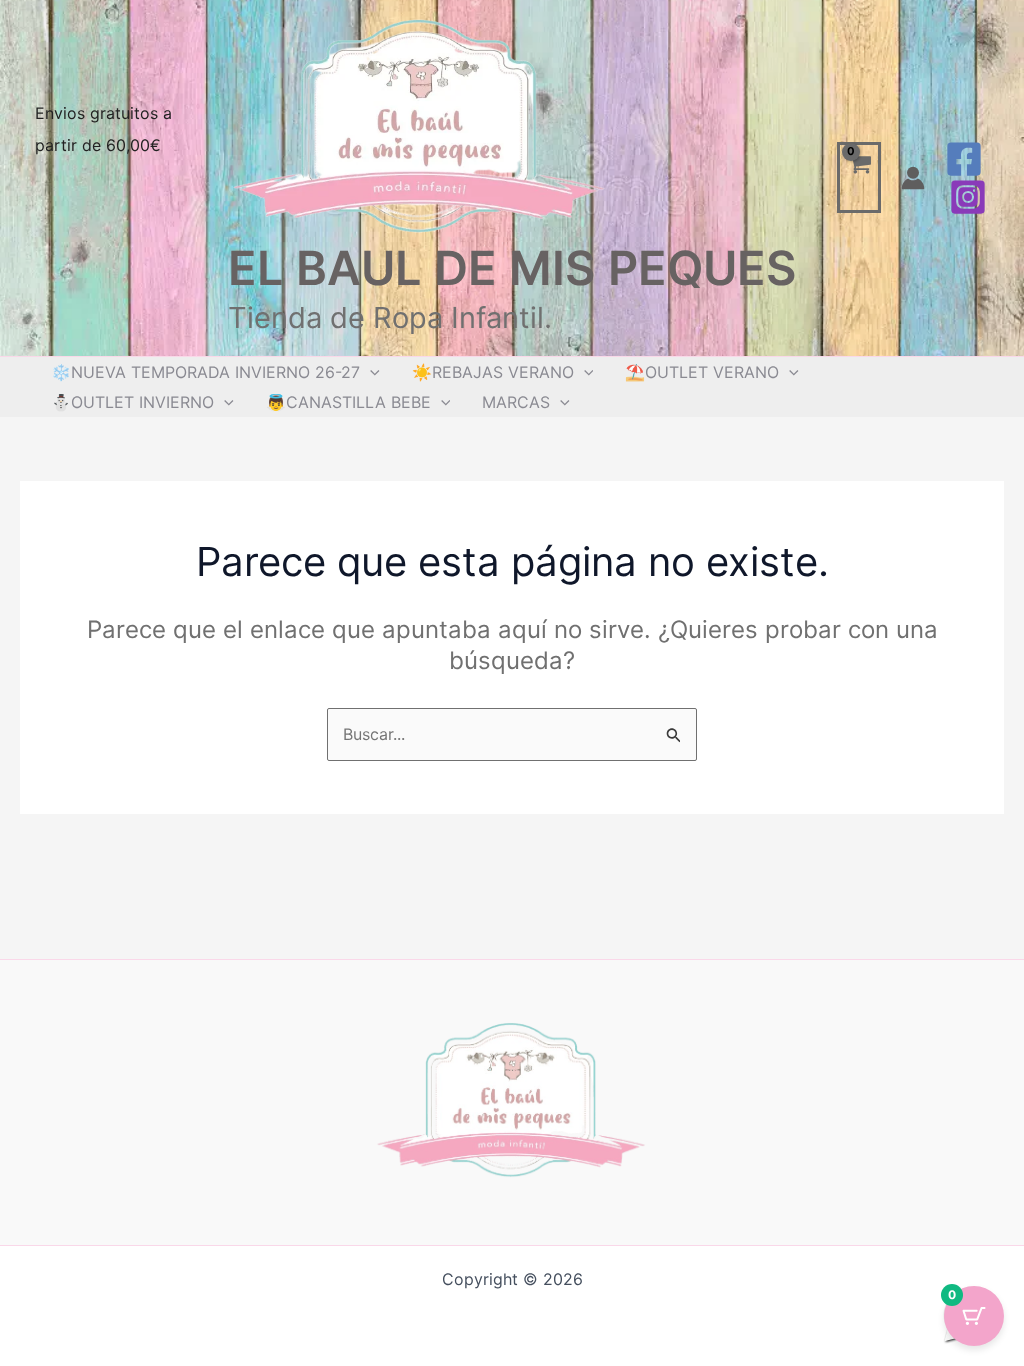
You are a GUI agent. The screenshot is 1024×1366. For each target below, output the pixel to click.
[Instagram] (968, 197)
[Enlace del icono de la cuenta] (913, 178)
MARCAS (516, 402)
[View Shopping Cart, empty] (859, 177)
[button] (370, 372)
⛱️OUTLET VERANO (702, 372)
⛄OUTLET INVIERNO (132, 402)
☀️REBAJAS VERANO (493, 372)
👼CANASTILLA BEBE (348, 402)
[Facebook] (964, 159)
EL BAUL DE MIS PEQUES (512, 267)
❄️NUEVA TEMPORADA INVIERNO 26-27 (205, 372)
